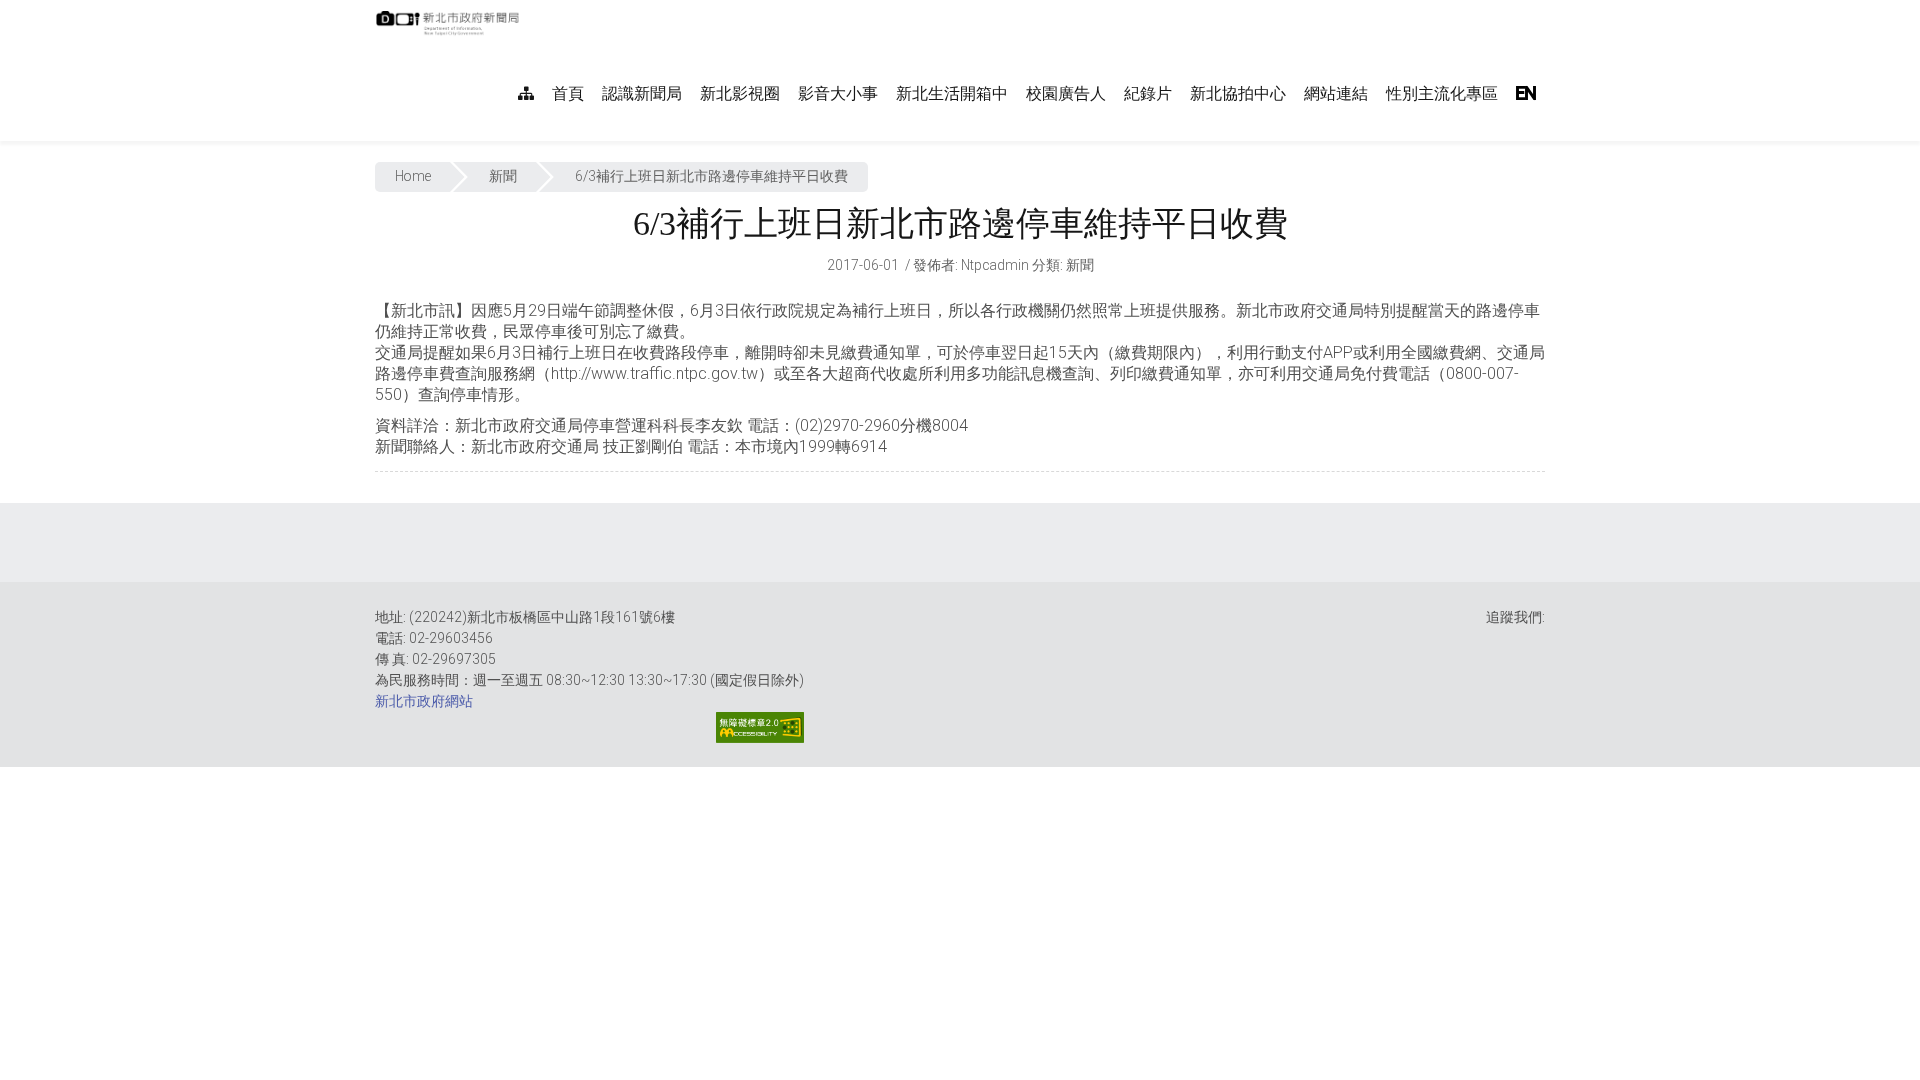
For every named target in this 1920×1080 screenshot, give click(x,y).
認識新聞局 (642, 93)
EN (1526, 93)
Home (413, 176)
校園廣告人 (1066, 93)
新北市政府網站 (424, 701)
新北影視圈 (740, 93)
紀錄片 (1148, 93)
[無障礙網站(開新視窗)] (760, 727)
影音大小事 (838, 93)
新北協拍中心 (1238, 93)
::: (529, 10)
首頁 (568, 93)
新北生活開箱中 (952, 93)
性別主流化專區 (1442, 93)
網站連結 (1336, 93)
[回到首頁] (450, 29)
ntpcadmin (995, 265)
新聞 (503, 176)
